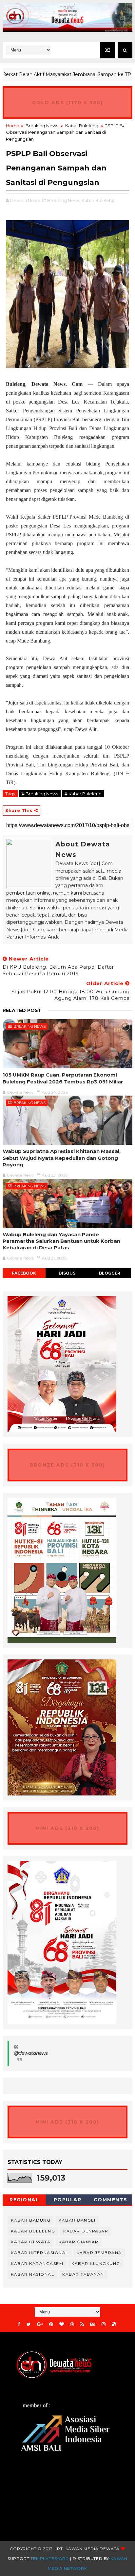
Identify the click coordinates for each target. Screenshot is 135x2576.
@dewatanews (31, 2053)
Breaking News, (64, 200)
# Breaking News (40, 794)
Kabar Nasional (32, 2274)
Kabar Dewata (31, 2242)
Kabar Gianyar (79, 2242)
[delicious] (114, 2324)
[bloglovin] (62, 2324)
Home (13, 126)
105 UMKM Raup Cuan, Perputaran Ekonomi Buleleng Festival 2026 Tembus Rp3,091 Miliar (63, 1078)
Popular (68, 2200)
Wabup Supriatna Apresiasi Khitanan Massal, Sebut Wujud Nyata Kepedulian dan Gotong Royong (62, 1158)
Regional (24, 2200)
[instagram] (104, 2324)
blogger (110, 1273)
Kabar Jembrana (99, 2253)
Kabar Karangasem (37, 2263)
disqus (67, 1273)
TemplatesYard (50, 2558)
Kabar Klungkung (96, 2263)
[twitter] (29, 2324)
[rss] (82, 2324)
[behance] (93, 2324)
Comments (111, 2200)
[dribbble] (72, 2324)
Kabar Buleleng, (99, 200)
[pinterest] (51, 2324)
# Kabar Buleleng (83, 794)
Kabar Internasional (40, 2253)
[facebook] (19, 2324)
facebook (24, 1273)
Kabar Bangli (77, 2220)
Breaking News (42, 126)
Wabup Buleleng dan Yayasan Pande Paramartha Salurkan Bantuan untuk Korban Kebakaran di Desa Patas (61, 1241)
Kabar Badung (31, 2220)
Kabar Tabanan (83, 2274)
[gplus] (40, 2324)
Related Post (22, 1010)
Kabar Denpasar (86, 2231)
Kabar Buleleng (82, 126)
